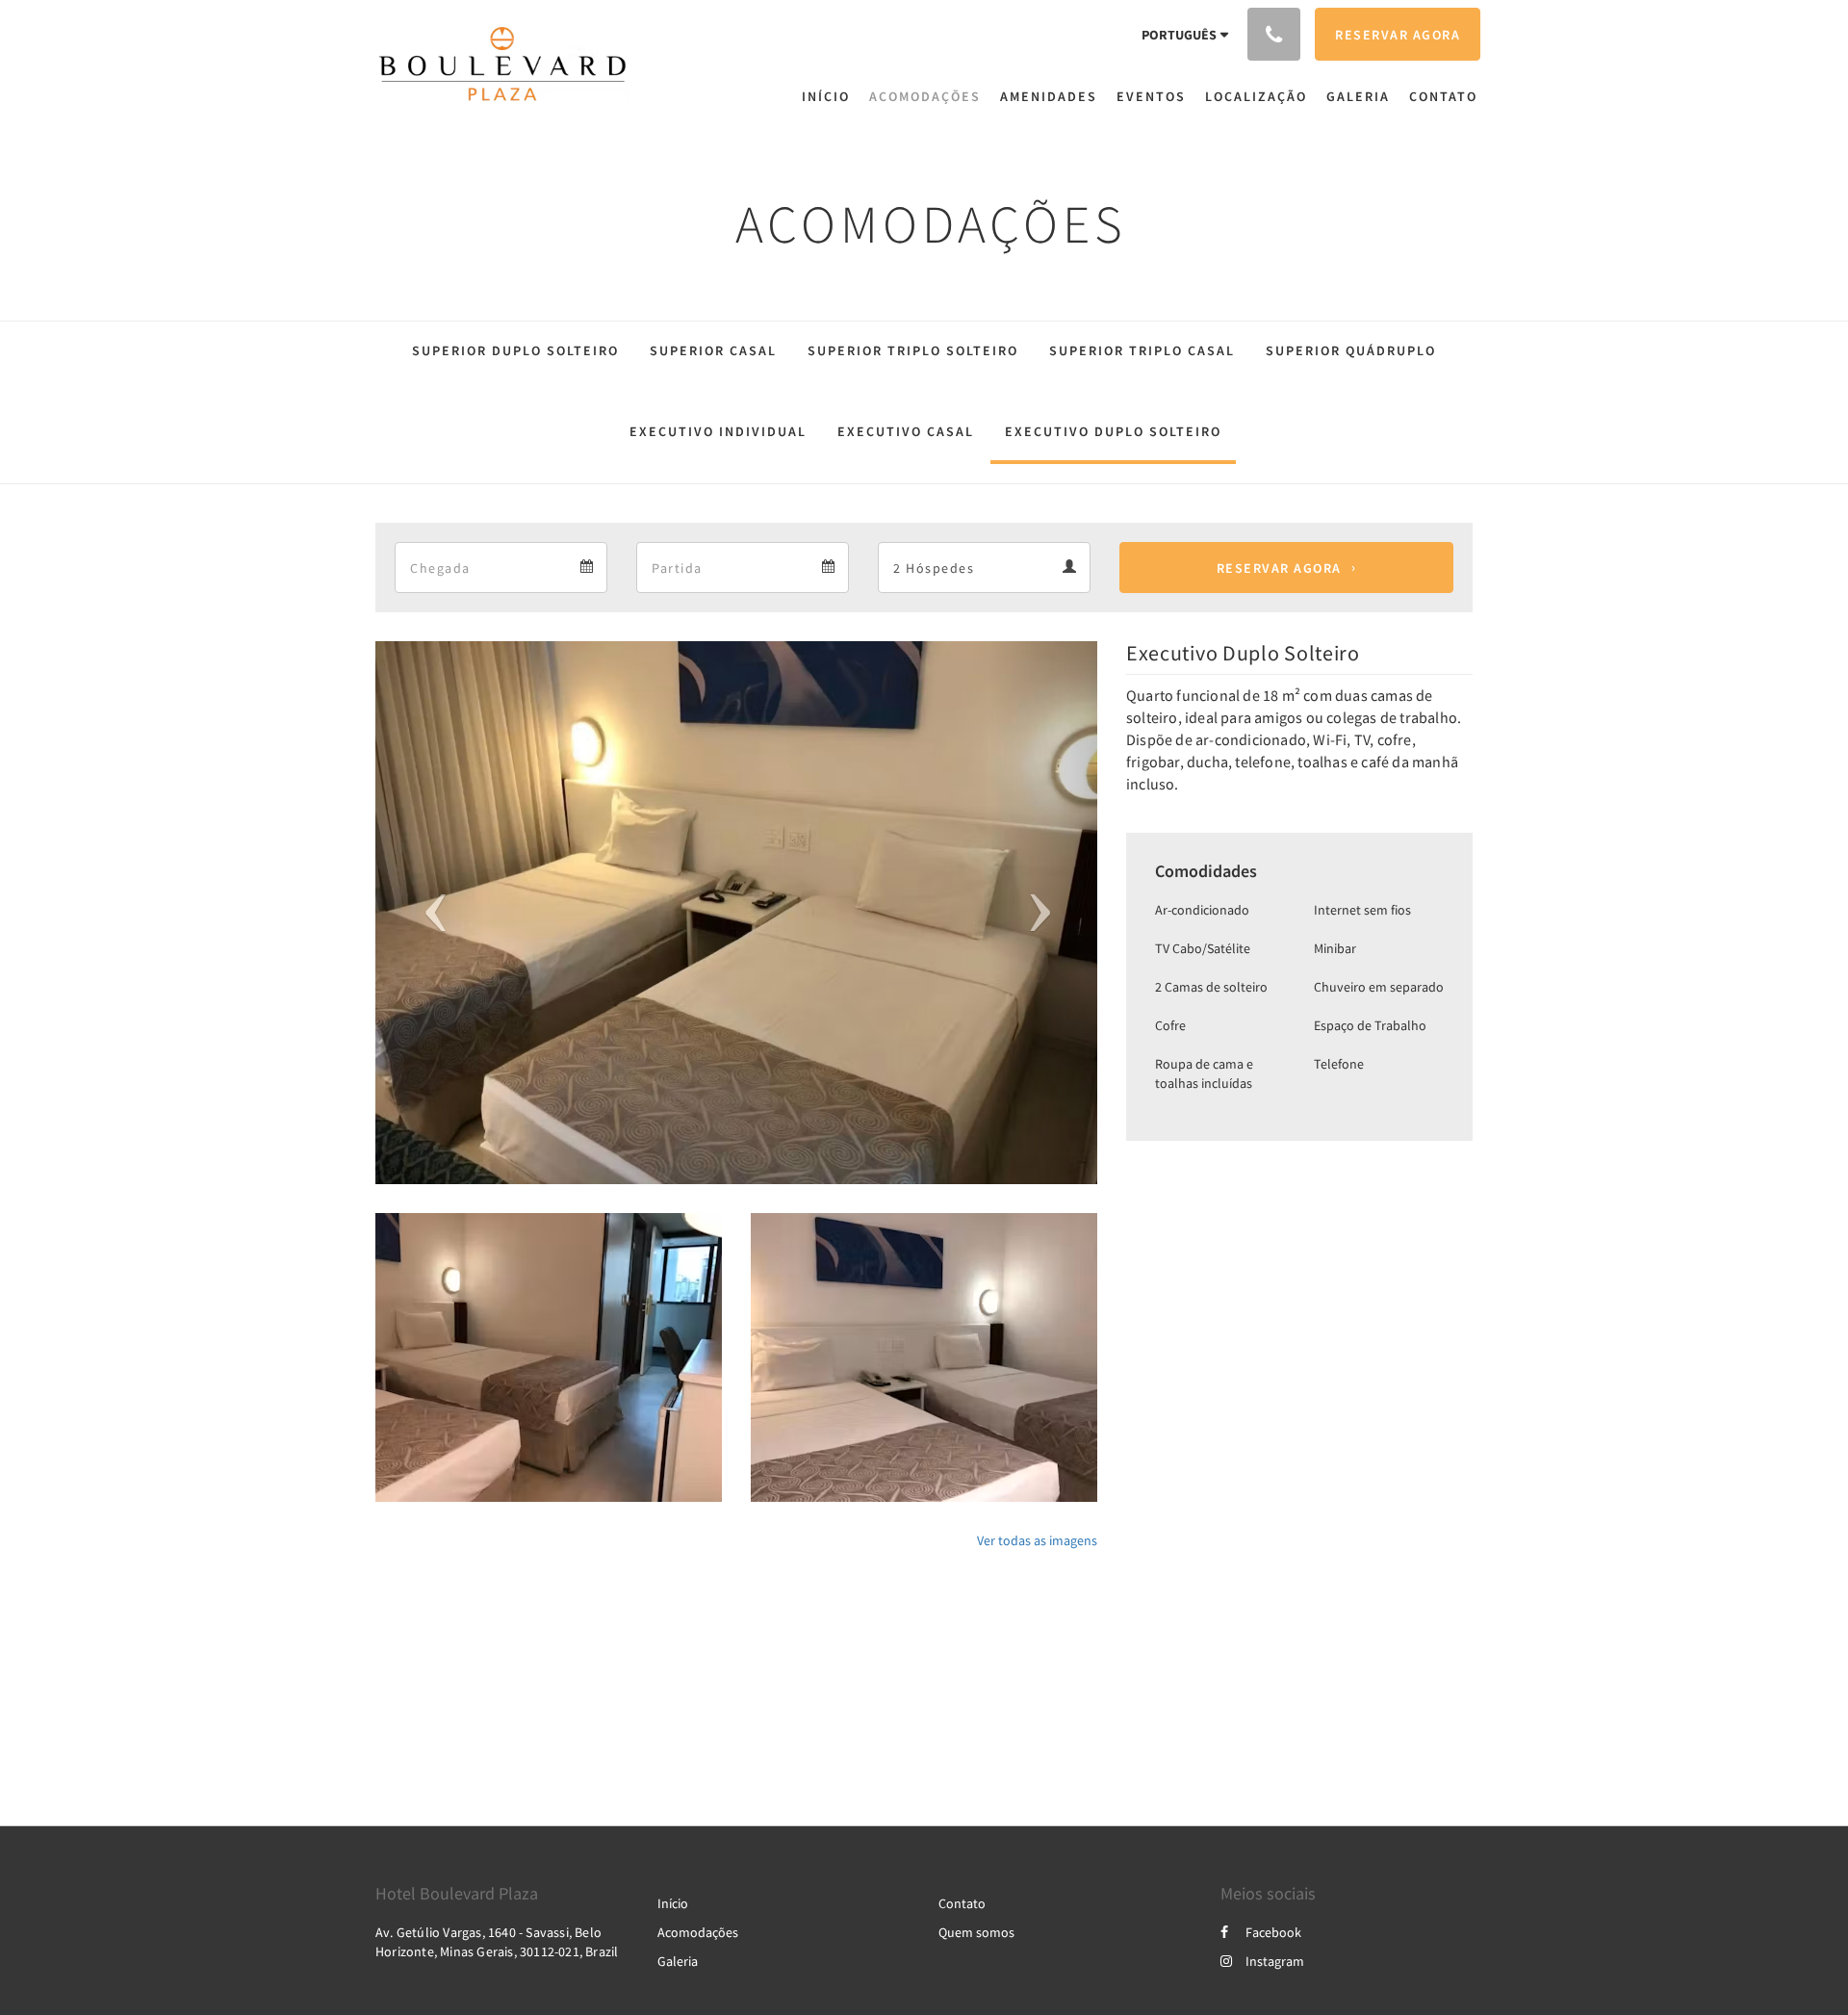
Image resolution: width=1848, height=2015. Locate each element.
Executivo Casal (906, 431)
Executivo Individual (718, 431)
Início (673, 1903)
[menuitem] (831, 96)
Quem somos (976, 1932)
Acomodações (698, 1932)
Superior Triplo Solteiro (913, 350)
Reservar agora (1279, 568)
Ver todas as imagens (1037, 1540)
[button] (430, 913)
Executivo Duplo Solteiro (1113, 431)
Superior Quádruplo (1351, 350)
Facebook (1273, 1932)
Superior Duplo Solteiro (515, 350)
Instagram (1275, 1961)
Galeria (678, 1961)
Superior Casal (713, 350)
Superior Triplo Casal (1142, 350)
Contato (962, 1903)
